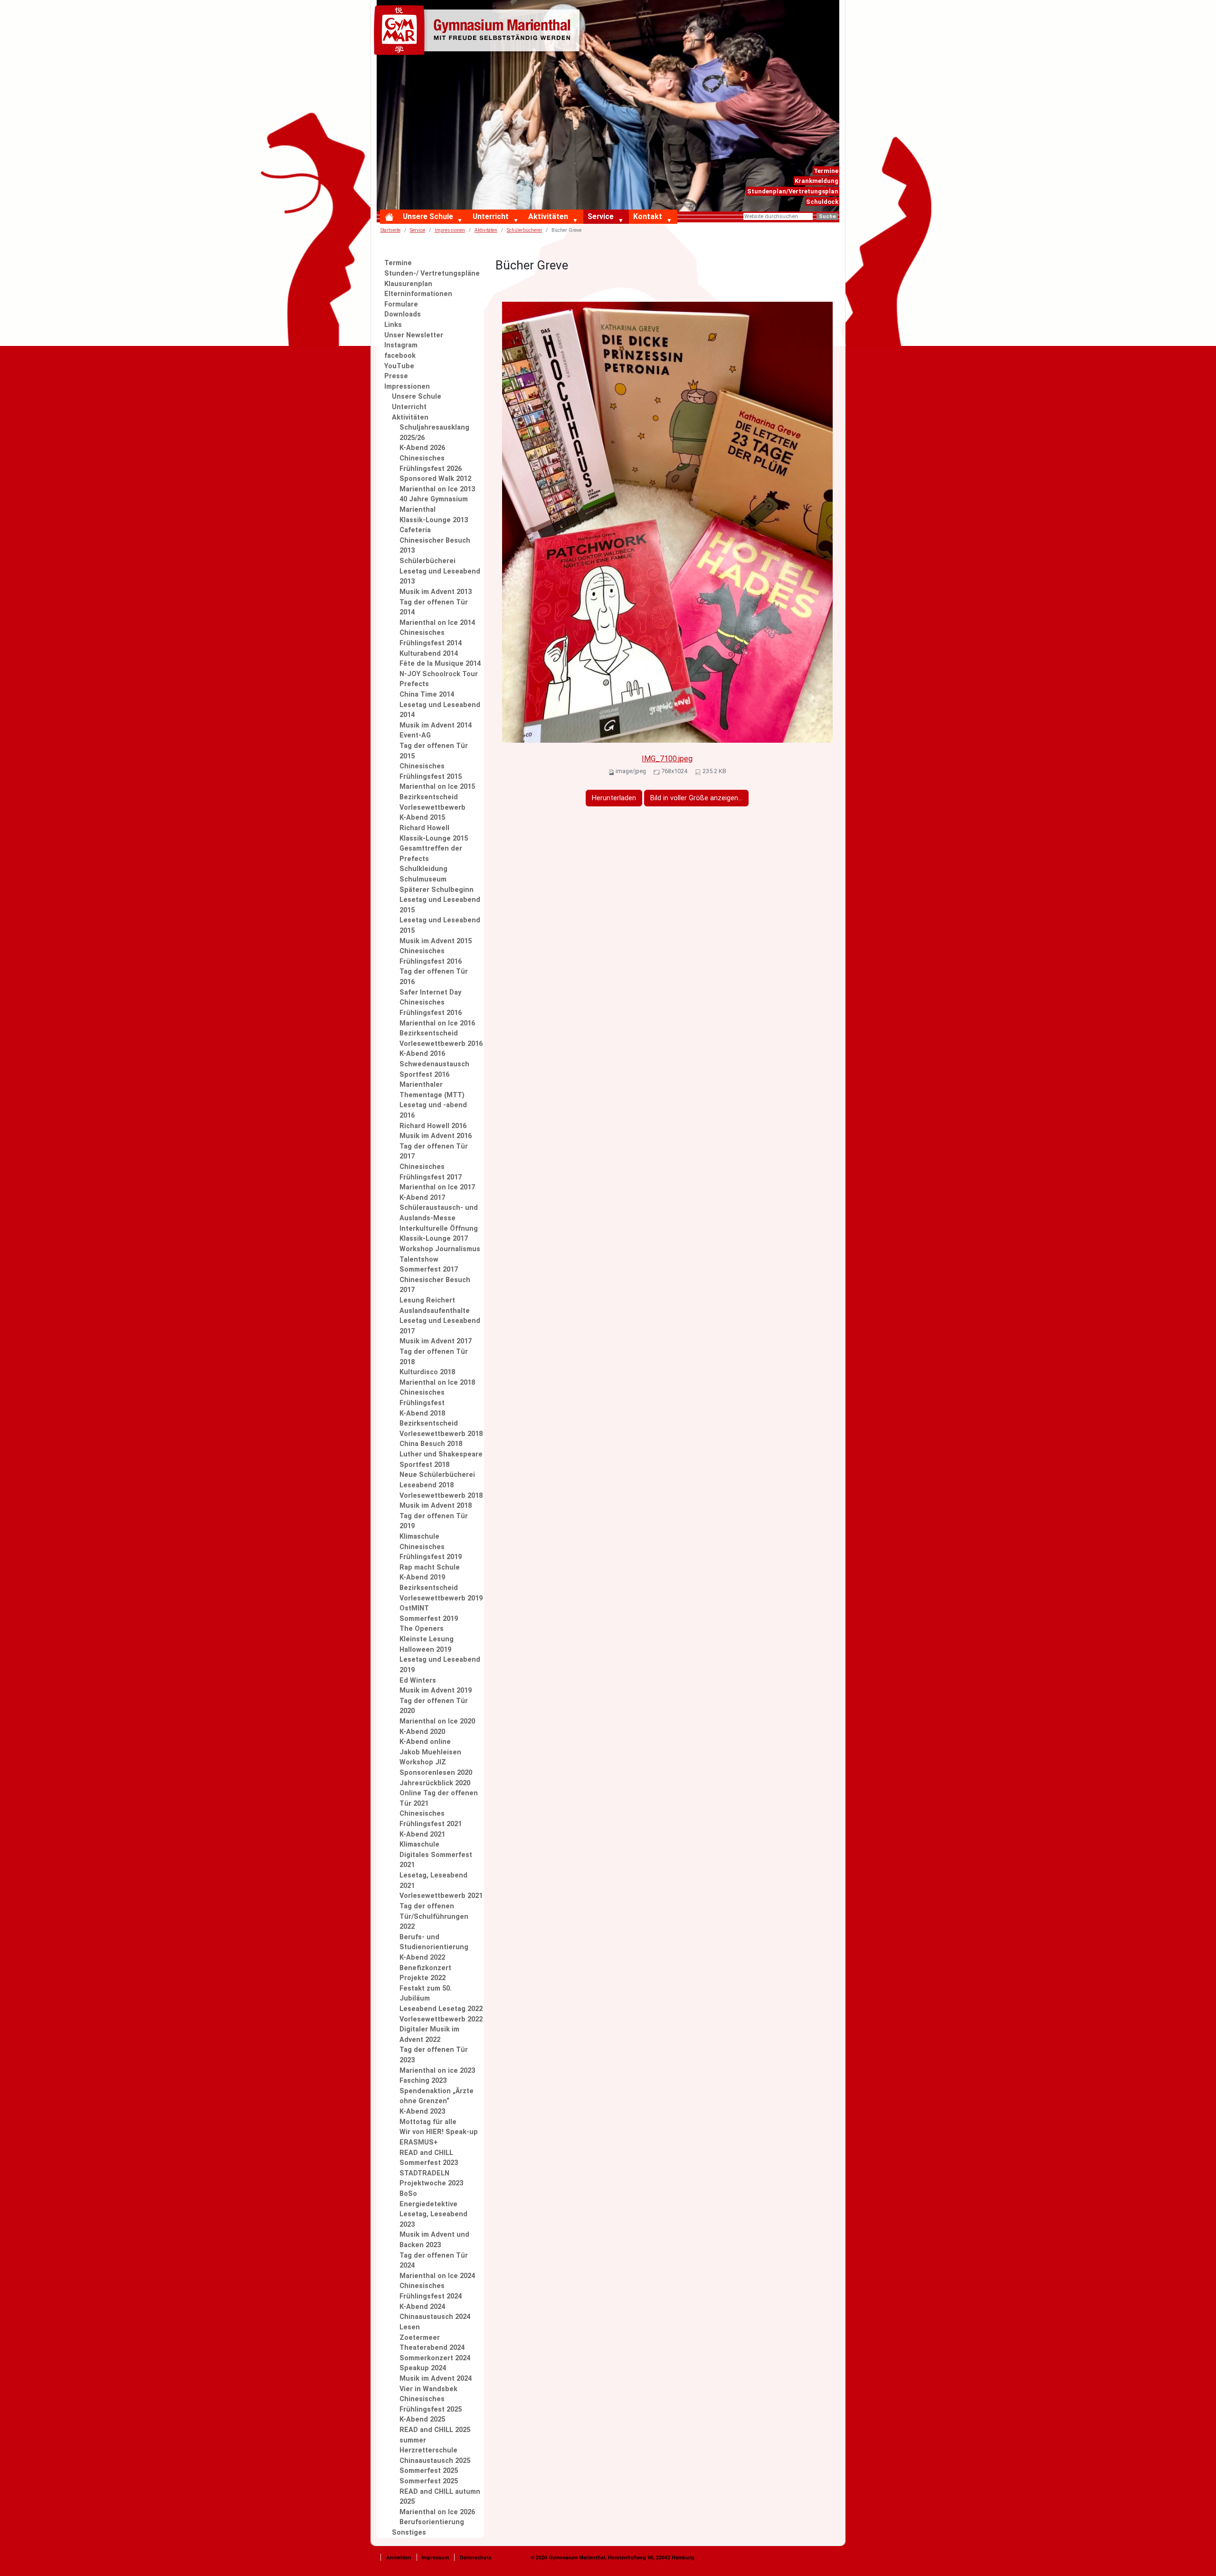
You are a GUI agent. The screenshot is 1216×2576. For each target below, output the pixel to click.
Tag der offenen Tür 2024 (434, 2261)
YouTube (399, 366)
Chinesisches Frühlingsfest (422, 1398)
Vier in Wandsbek (428, 2389)
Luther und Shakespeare (441, 1454)
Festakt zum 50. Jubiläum (426, 1994)
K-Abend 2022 (422, 1958)
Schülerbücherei (524, 230)
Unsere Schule (428, 216)
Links (393, 325)
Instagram (401, 345)
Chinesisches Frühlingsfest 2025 (431, 2404)
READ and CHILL (426, 2153)
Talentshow (419, 1259)
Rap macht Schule (430, 1567)
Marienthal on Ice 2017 (437, 1187)
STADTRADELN (424, 2173)
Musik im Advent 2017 (436, 1341)
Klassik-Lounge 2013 (434, 520)
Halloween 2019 (425, 1650)
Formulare (401, 304)
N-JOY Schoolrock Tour (439, 674)
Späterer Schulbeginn (437, 890)
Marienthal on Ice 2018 (437, 1383)
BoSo (408, 2194)
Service (601, 216)
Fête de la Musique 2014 (440, 664)
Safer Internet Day (430, 992)
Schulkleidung (423, 869)
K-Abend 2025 (422, 2419)
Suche (827, 216)
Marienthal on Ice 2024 (437, 2276)
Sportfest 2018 (424, 1465)
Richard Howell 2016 (433, 1126)
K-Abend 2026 (422, 448)
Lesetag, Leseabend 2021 (433, 1881)
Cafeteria (415, 530)
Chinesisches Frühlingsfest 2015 (431, 771)
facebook (400, 356)
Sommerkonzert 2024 (435, 2358)
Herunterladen (614, 798)
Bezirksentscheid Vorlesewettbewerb (432, 802)
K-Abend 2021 (422, 1834)
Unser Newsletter (414, 335)
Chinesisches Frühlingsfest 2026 (431, 464)
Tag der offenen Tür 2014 (434, 608)
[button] (462, 221)
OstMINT (414, 1608)
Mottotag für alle (428, 2122)
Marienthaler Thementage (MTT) (432, 1090)
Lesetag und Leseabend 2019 (440, 1665)
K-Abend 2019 (422, 1577)
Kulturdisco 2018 (427, 1372)
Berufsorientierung (432, 2522)
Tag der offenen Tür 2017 (434, 1152)
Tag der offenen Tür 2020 (434, 1706)
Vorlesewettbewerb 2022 (441, 2019)
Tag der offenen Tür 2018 (434, 1357)
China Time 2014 (427, 694)
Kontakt (648, 216)
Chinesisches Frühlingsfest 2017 (431, 1172)
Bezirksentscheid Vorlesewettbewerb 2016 (441, 1039)
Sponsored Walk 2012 (435, 479)
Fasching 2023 (423, 2081)
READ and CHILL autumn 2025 (440, 2497)
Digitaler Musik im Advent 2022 (429, 2035)
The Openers (422, 1629)
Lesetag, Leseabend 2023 (433, 2219)
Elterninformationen (418, 294)
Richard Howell (424, 828)
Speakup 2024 (423, 2368)
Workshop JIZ (423, 1762)
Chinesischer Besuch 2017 (435, 1285)
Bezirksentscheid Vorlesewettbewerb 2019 (441, 1593)
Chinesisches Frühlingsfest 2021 (431, 1819)
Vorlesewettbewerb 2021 (441, 1896)
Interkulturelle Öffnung (439, 1229)
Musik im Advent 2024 (436, 2379)
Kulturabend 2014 (429, 654)
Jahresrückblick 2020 (435, 1783)
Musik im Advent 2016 (436, 1136)
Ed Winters (418, 1681)
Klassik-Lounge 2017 (434, 1239)
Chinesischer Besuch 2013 (435, 546)
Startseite (390, 230)
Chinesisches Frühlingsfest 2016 (431, 956)
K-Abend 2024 (422, 2307)
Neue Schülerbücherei (437, 1475)
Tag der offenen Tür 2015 (434, 751)
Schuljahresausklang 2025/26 (434, 433)
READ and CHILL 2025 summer (435, 2435)
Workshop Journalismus (440, 1249)
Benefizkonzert (425, 1968)
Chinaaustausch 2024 (435, 2317)
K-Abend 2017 (422, 1198)
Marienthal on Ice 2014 (437, 623)
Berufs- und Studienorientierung (434, 1942)
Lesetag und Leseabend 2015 (440, 905)
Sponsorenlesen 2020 (436, 1773)
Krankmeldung (817, 181)
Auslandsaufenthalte (435, 1311)
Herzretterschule (428, 2450)
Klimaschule (419, 1537)
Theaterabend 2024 (432, 2348)
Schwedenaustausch (434, 1064)
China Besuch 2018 (431, 1444)
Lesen (410, 2327)
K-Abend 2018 (422, 1413)
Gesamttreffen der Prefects (431, 854)
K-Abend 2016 (422, 1054)
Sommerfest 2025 (429, 2471)
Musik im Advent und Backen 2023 (434, 2240)
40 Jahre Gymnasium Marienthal (434, 504)
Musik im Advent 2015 (436, 941)
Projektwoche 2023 (431, 2183)
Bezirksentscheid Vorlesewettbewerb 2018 (441, 1429)
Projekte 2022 (423, 1978)
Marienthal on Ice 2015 (437, 787)
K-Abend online (425, 1742)
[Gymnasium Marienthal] (479, 32)
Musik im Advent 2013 (436, 592)
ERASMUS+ (419, 2142)
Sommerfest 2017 (429, 1269)
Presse (396, 376)
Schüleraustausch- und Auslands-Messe (439, 1213)
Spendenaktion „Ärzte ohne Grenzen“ (437, 2096)
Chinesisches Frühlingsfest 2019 (431, 1552)
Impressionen (450, 230)
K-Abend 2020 (422, 1732)
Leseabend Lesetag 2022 (441, 2009)
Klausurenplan (408, 284)
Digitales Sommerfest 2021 (436, 1860)
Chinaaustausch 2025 (435, 2461)
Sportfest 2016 (424, 1075)
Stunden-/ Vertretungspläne (432, 273)
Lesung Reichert (427, 1300)
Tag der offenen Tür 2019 (434, 1521)
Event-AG (415, 735)
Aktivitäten (548, 216)
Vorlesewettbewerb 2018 (441, 1496)
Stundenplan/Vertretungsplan (793, 191)
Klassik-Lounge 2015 (434, 838)
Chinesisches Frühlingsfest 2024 (431, 2291)
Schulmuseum (423, 879)
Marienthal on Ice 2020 (437, 1721)
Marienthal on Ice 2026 (437, 2512)
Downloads (403, 314)
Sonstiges (409, 2533)
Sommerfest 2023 (429, 2163)
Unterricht (491, 216)
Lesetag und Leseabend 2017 (440, 1326)
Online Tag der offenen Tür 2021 (439, 1798)
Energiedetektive (428, 2204)
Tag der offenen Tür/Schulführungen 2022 (434, 1916)
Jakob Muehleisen (430, 1752)
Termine (826, 171)
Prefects (414, 684)
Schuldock (822, 202)
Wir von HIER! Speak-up (439, 2132)
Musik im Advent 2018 (436, 1506)
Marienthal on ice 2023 (437, 2071)
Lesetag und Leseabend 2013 (440, 577)
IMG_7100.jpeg (667, 759)
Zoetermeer (420, 2338)
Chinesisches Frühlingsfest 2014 (431, 638)
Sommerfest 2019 (429, 1619)
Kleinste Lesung (427, 1639)
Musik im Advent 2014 (436, 725)
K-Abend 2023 (422, 2112)
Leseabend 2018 (427, 1485)
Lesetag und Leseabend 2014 (440, 710)
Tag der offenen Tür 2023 (434, 2055)
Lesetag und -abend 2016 (433, 1110)
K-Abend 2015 (422, 818)
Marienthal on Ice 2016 (437, 1023)
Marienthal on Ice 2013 (437, 489)
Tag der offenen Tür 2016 (434, 977)
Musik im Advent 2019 (436, 1690)
